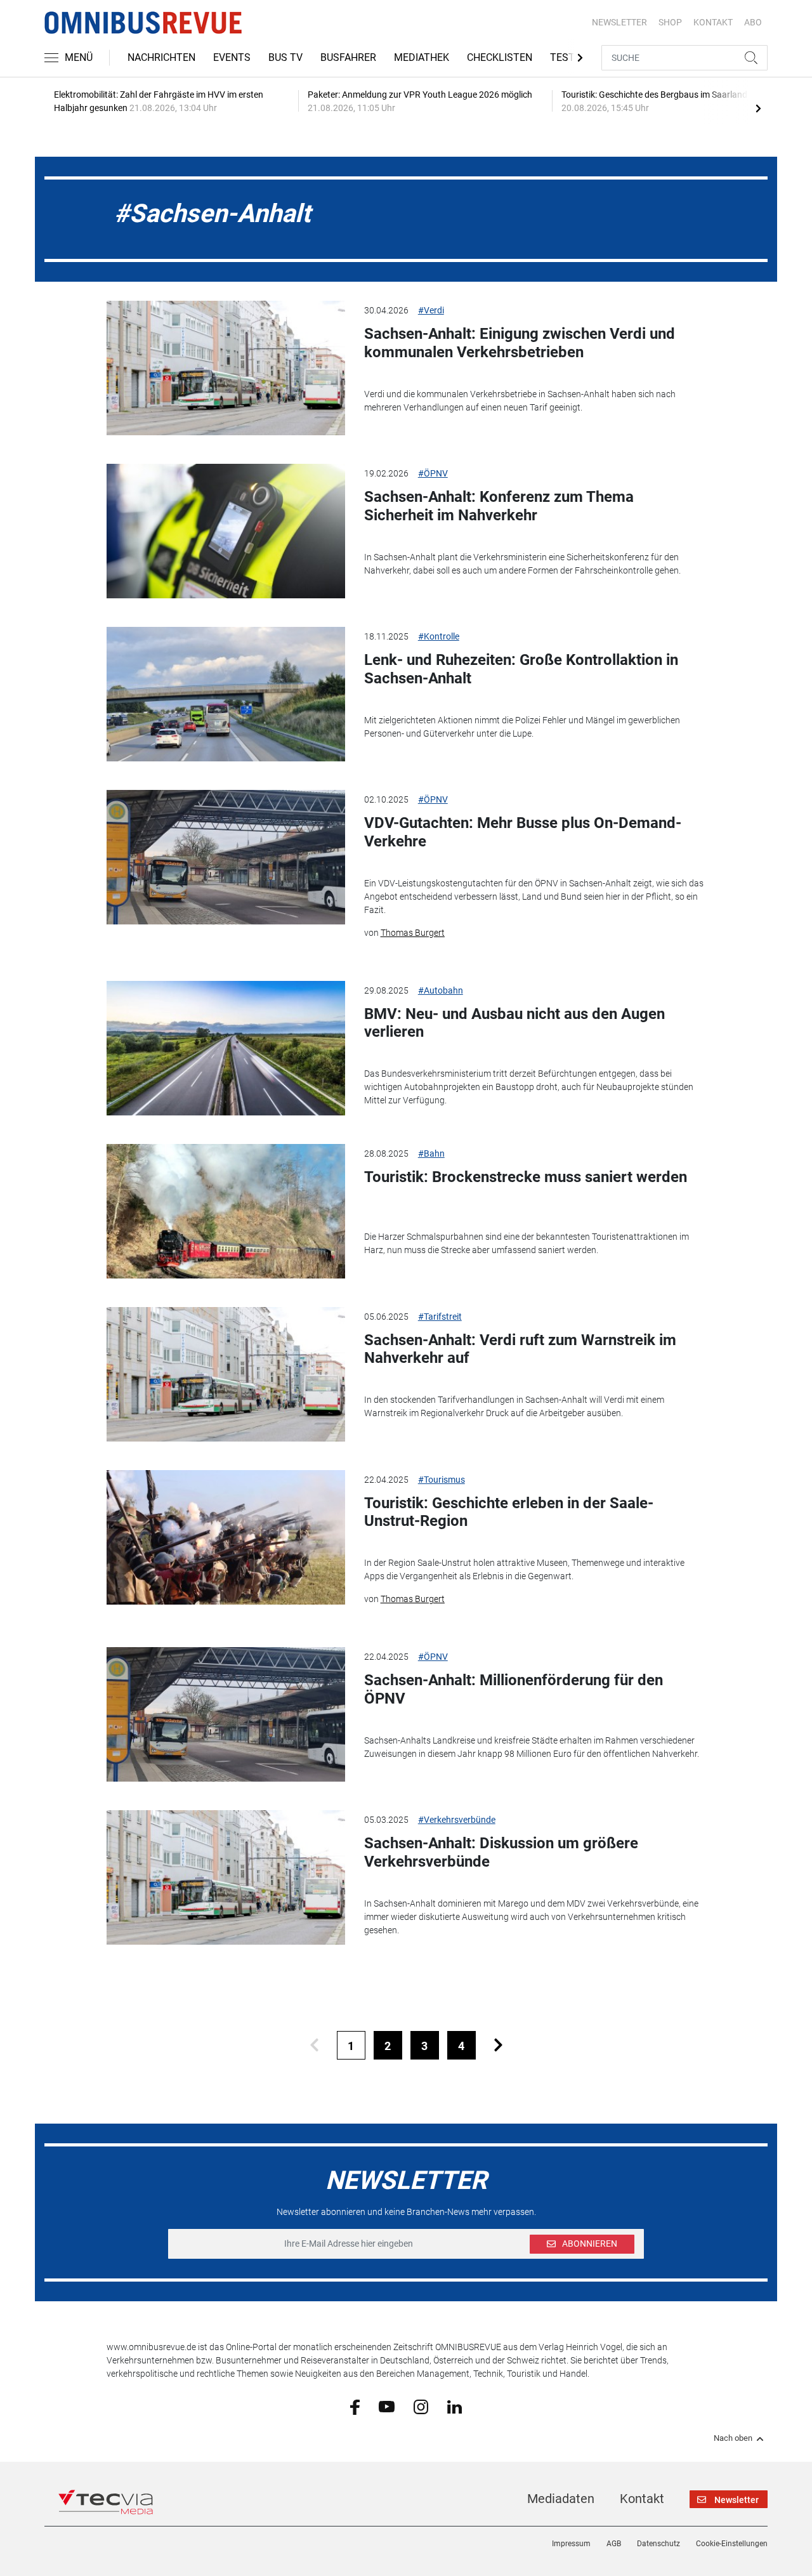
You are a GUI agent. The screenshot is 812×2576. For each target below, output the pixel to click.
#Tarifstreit (440, 1317)
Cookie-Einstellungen (732, 2544)
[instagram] (421, 2406)
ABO (753, 22)
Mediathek (422, 57)
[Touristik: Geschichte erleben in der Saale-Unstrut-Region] (226, 1537)
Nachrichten (161, 57)
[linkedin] (455, 2406)
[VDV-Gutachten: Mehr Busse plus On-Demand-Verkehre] (226, 857)
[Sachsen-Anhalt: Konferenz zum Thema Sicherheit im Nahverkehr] (226, 531)
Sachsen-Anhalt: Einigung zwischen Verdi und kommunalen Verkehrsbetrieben (520, 343)
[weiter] (498, 2045)
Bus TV (285, 57)
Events (232, 57)
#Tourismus (442, 1480)
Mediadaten (561, 2499)
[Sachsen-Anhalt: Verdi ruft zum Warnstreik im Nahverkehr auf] (226, 1374)
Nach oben (733, 2438)
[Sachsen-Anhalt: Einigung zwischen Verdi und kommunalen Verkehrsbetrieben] (226, 368)
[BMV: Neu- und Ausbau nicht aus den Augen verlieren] (226, 1048)
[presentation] (758, 108)
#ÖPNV (433, 473)
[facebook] (355, 2407)
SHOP (670, 22)
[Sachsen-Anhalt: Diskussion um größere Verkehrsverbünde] (226, 1877)
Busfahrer (348, 57)
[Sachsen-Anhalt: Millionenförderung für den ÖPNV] (226, 1714)
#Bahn (431, 1153)
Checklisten (500, 57)
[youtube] (387, 2406)
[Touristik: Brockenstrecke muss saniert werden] (226, 1211)
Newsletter (619, 22)
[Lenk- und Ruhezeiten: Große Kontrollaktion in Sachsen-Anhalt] (226, 694)
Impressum (571, 2544)
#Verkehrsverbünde (457, 1820)
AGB (614, 2544)
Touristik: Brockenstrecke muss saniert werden (526, 1177)
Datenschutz (658, 2544)
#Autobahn (441, 990)
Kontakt (642, 2499)
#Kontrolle (439, 636)
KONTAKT (713, 22)
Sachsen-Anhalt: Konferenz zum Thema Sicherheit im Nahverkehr (499, 506)
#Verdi (431, 310)
